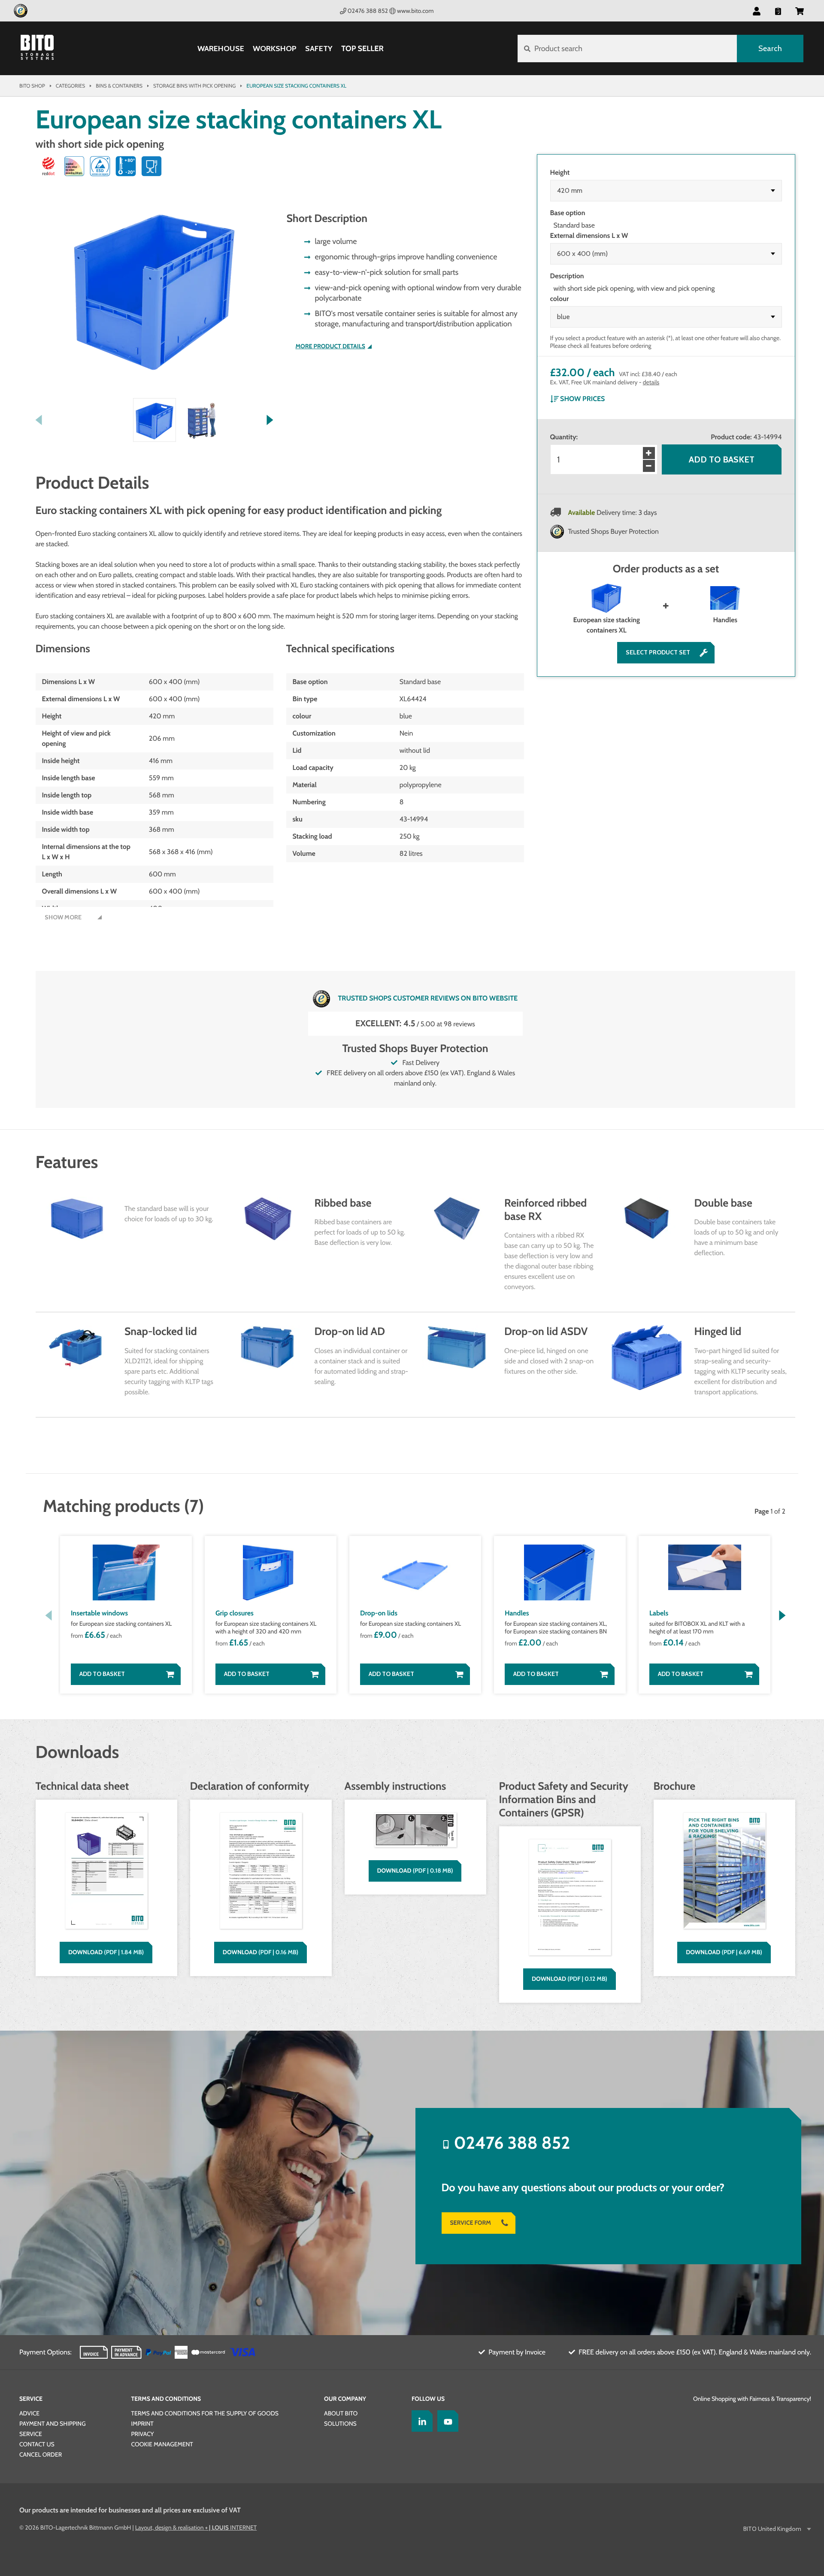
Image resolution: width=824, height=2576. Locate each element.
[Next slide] (270, 420)
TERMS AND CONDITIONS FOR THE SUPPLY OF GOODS (205, 2413)
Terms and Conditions (166, 2399)
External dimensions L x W (589, 236)
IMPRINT (142, 2424)
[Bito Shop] (42, 49)
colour (560, 299)
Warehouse (221, 49)
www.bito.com (415, 11)
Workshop (275, 49)
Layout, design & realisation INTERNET (196, 2527)
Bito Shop (32, 86)
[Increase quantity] (649, 453)
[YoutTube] (446, 2421)
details (651, 382)
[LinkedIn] (420, 2421)
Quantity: (564, 437)
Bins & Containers (119, 86)
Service (31, 2399)
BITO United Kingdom (772, 2529)
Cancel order (41, 2454)
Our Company (345, 2399)
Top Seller (362, 49)
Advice (29, 2413)
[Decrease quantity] (649, 466)
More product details (330, 346)
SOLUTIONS (340, 2424)
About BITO (341, 2413)
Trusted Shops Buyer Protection (614, 531)
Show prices (582, 399)
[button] (800, 11)
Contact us (37, 2444)
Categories (70, 86)
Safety (319, 49)
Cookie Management (162, 2444)
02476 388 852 (368, 11)
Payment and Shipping (53, 2424)
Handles (725, 620)
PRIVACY (143, 2434)
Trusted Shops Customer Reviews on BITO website (428, 998)
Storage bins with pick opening (194, 86)
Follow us (428, 2399)
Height (560, 172)
